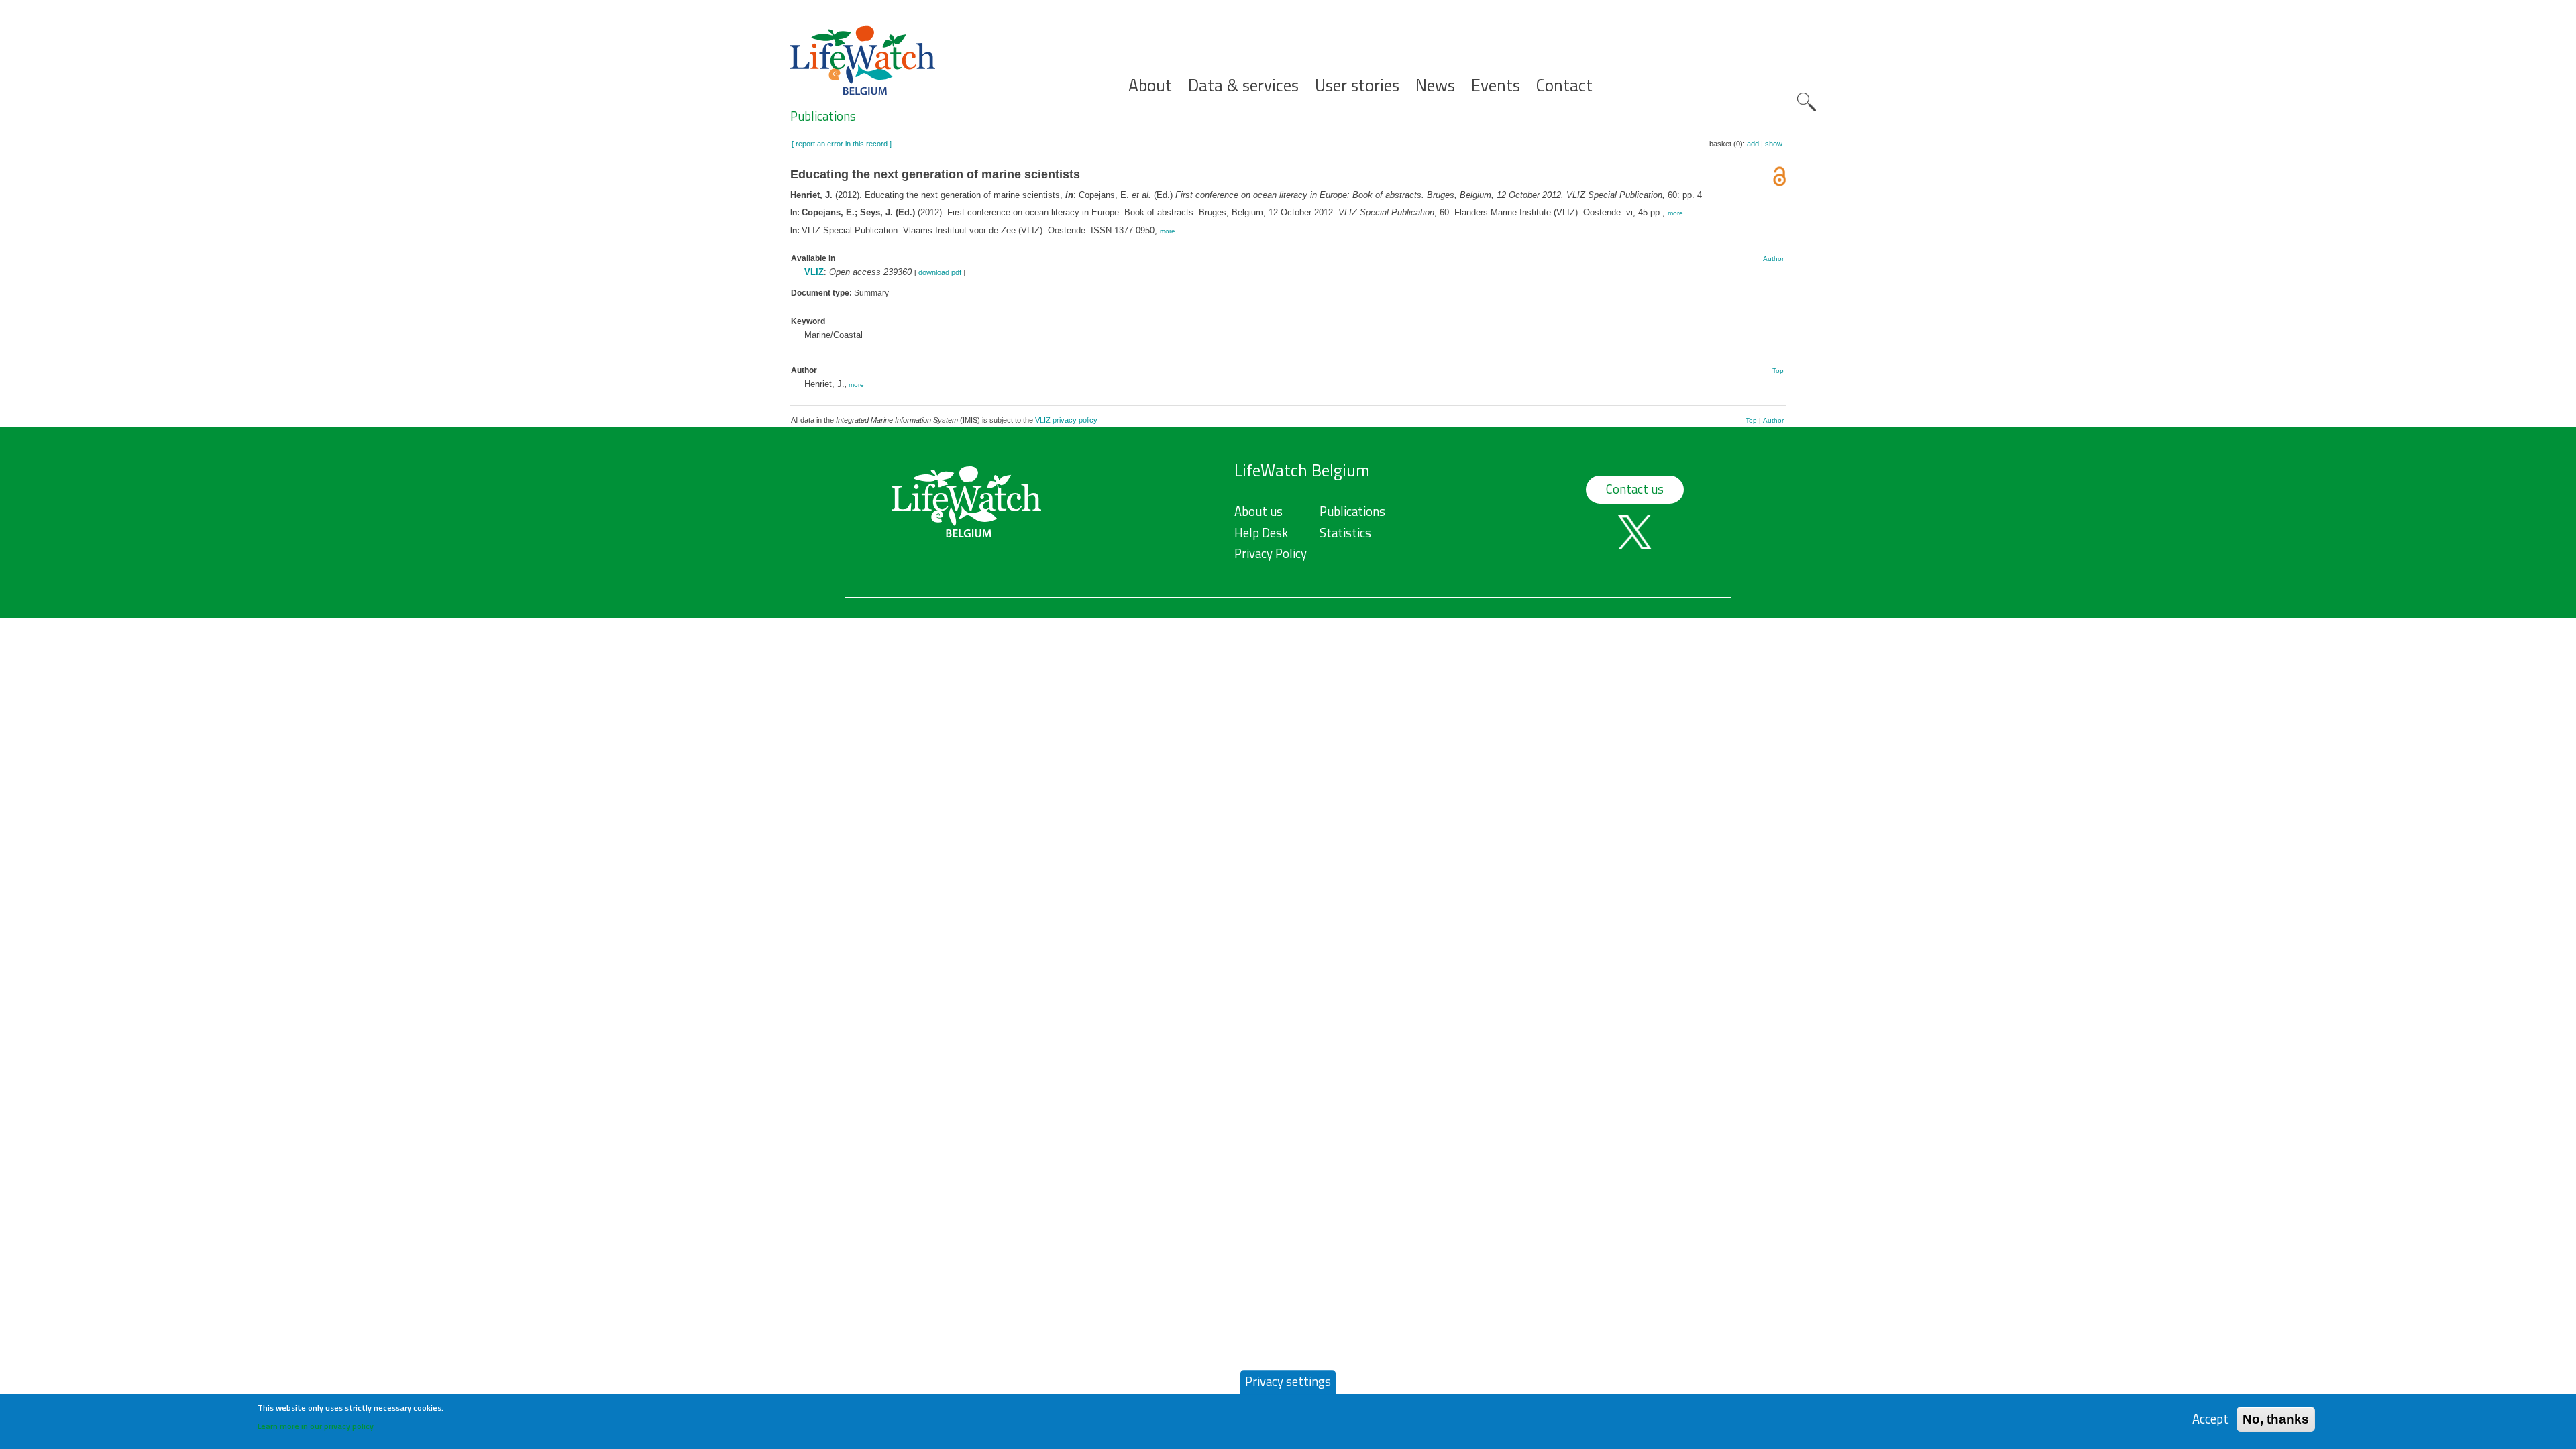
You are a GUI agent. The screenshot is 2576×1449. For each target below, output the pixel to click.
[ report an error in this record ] (842, 144)
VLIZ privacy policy (1066, 420)
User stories (1357, 86)
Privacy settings (1288, 1381)
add (1753, 144)
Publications (823, 116)
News (1435, 86)
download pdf (940, 272)
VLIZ (814, 272)
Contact (1564, 86)
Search (1807, 102)
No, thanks (2276, 1418)
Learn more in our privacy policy (316, 1426)
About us (1258, 511)
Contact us (1635, 489)
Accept (2210, 1418)
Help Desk (1261, 533)
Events (1496, 86)
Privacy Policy (1271, 553)
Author (1773, 259)
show (1774, 144)
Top (1778, 371)
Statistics (1345, 533)
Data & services (1243, 86)
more (1675, 213)
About (1150, 86)
